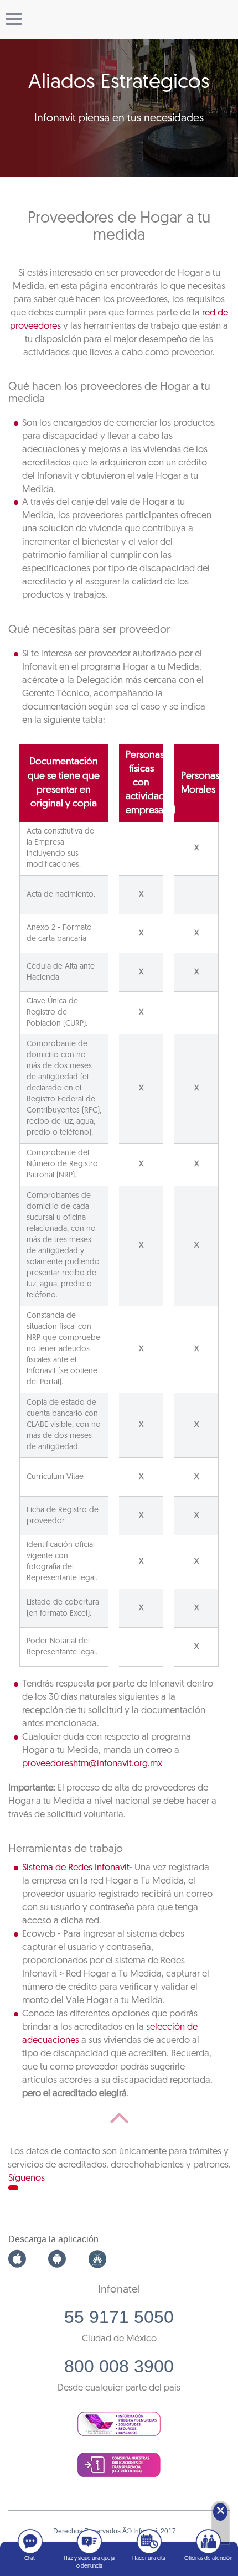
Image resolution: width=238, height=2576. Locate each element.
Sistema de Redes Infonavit (76, 1868)
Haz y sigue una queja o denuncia (89, 2562)
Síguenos (27, 2178)
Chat (30, 2559)
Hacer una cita (149, 2559)
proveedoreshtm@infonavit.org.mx (92, 1764)
